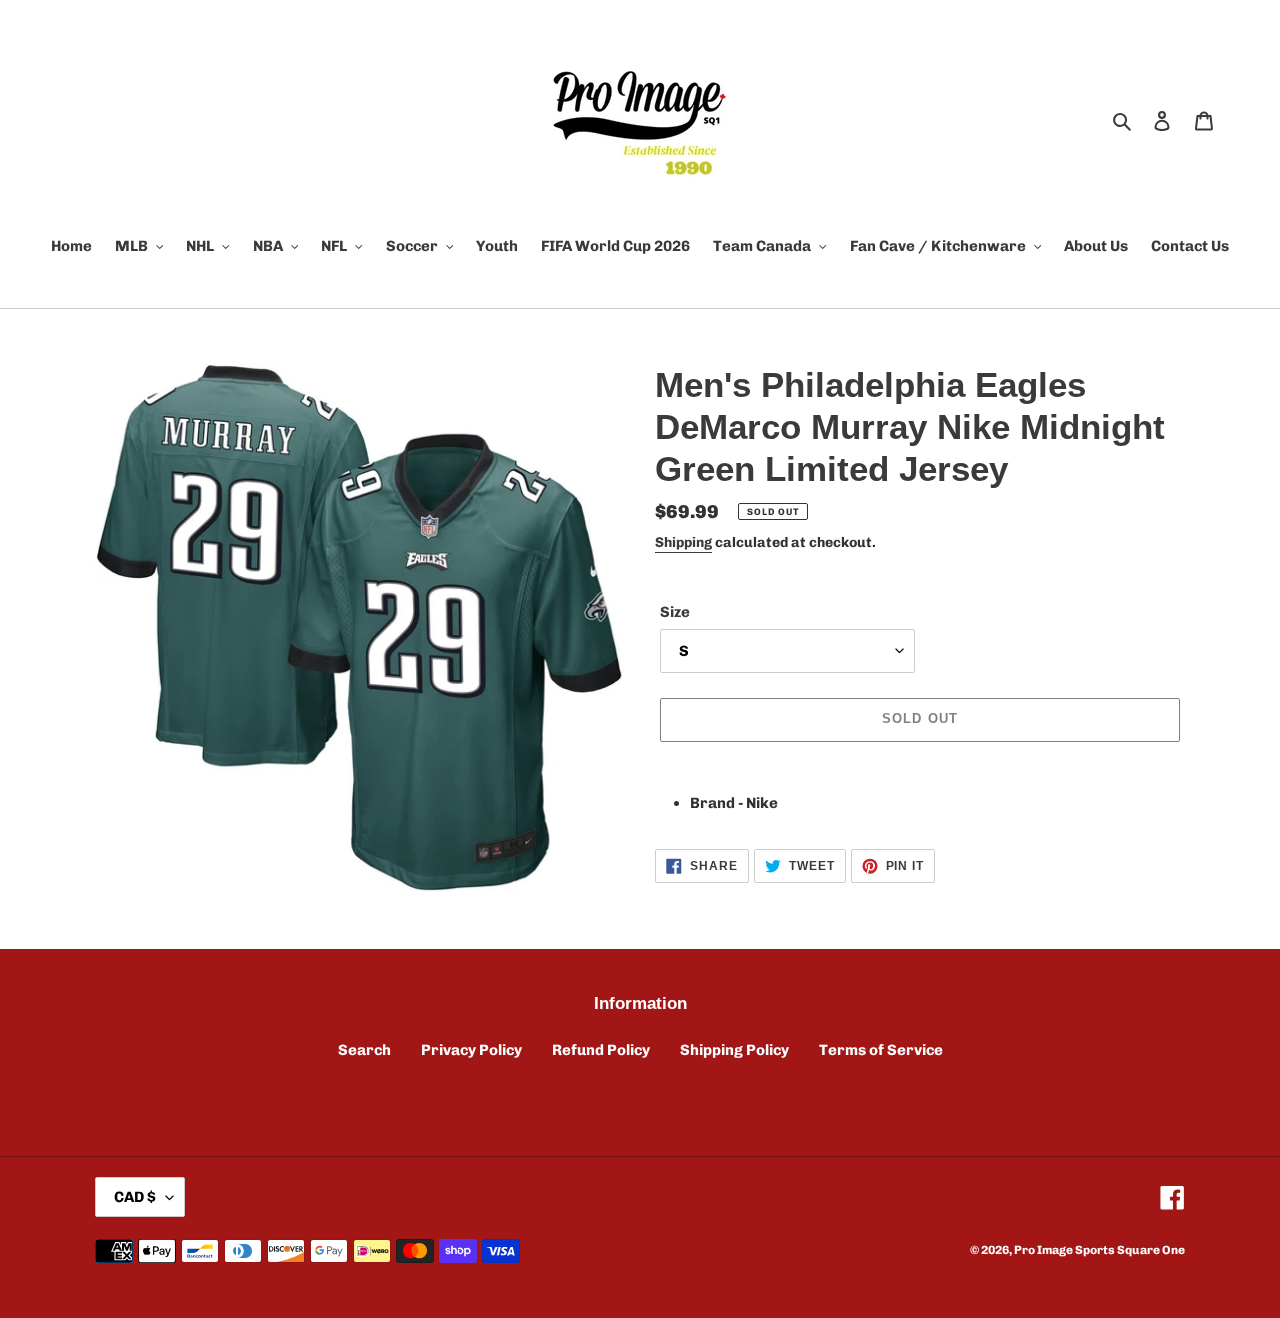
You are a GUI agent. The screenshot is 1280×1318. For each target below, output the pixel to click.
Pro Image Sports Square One (1099, 1250)
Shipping (683, 542)
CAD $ (135, 1197)
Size (675, 612)
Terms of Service (881, 1050)
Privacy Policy (471, 1050)
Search (364, 1050)
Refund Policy (601, 1050)
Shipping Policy (734, 1050)
